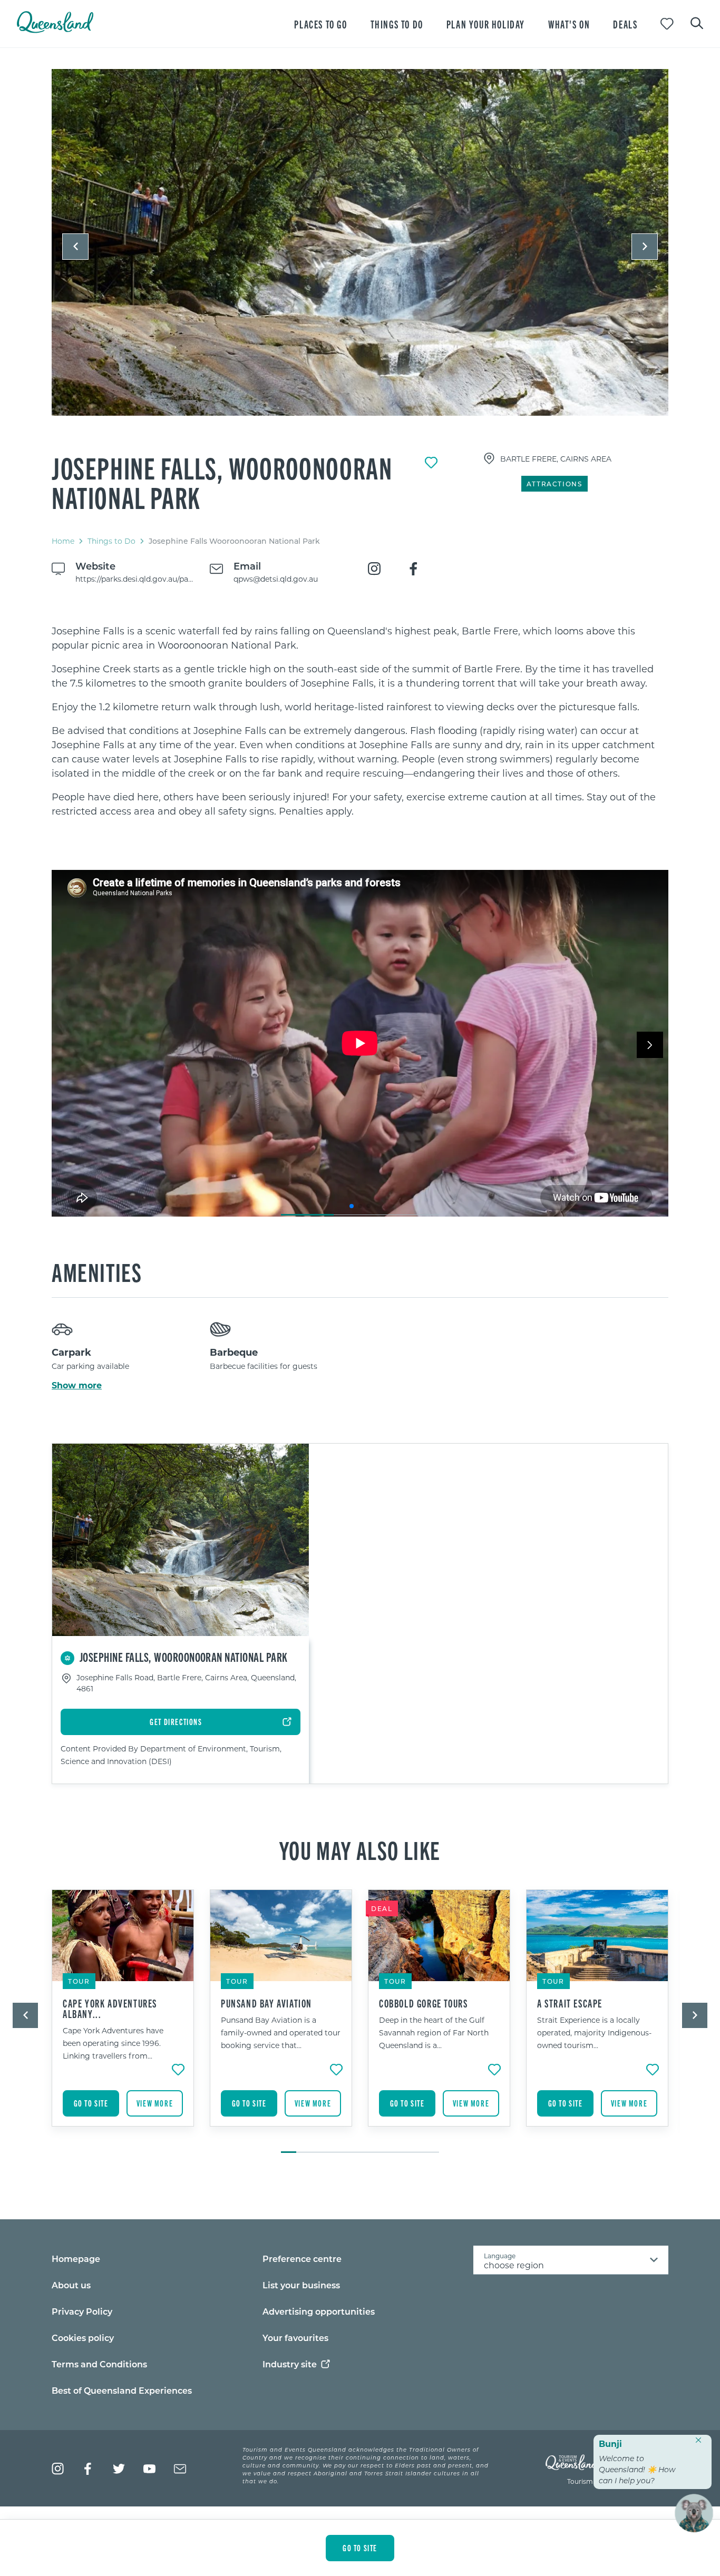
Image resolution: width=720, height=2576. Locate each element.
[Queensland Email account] (180, 2469)
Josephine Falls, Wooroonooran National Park (222, 482)
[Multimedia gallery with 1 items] (360, 252)
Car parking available (90, 1366)
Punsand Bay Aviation (266, 2003)
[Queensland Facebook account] (88, 2469)
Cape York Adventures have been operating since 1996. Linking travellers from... (113, 2043)
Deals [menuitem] (625, 24)
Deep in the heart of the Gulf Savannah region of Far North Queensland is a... (434, 2033)
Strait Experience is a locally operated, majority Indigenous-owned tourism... (594, 2033)
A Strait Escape (570, 2003)
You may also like (360, 1849)
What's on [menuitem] (569, 24)
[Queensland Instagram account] (58, 2469)
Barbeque (234, 1352)
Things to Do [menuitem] (397, 24)
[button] (75, 247)
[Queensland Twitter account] (119, 2469)
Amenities (97, 1271)
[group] (123, 2016)
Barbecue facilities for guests (264, 1366)
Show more (77, 1385)
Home (63, 541)
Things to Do (111, 541)
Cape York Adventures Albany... (110, 2009)
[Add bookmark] (431, 463)
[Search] (697, 22)
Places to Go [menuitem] (320, 24)
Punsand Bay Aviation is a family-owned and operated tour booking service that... (281, 2033)
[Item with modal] (360, 243)
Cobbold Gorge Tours (423, 2003)
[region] (360, 721)
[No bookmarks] (667, 24)
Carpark (71, 1352)
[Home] (55, 30)
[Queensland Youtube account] (149, 2469)
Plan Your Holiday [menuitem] (486, 24)
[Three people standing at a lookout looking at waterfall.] (360, 242)
